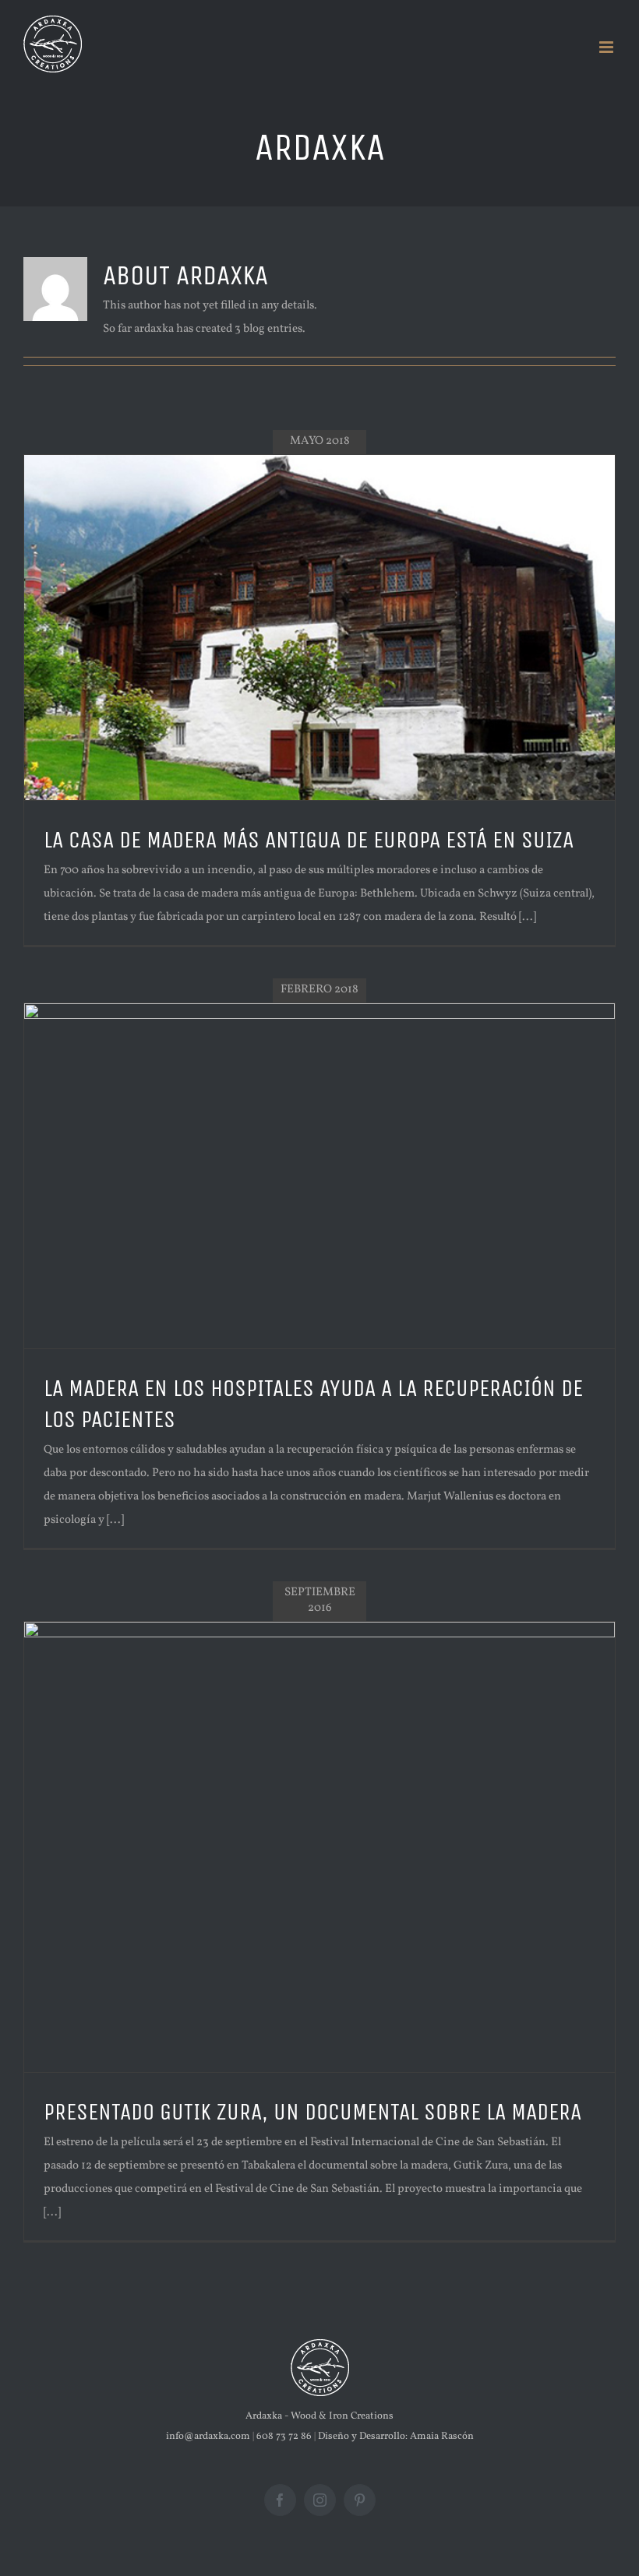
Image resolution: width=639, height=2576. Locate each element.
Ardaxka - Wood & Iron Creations (319, 2416)
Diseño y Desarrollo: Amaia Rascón (396, 2437)
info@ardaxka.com (208, 2437)
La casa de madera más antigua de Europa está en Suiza (309, 840)
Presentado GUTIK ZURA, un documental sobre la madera (312, 2112)
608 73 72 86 (284, 2437)
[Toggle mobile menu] (607, 47)
